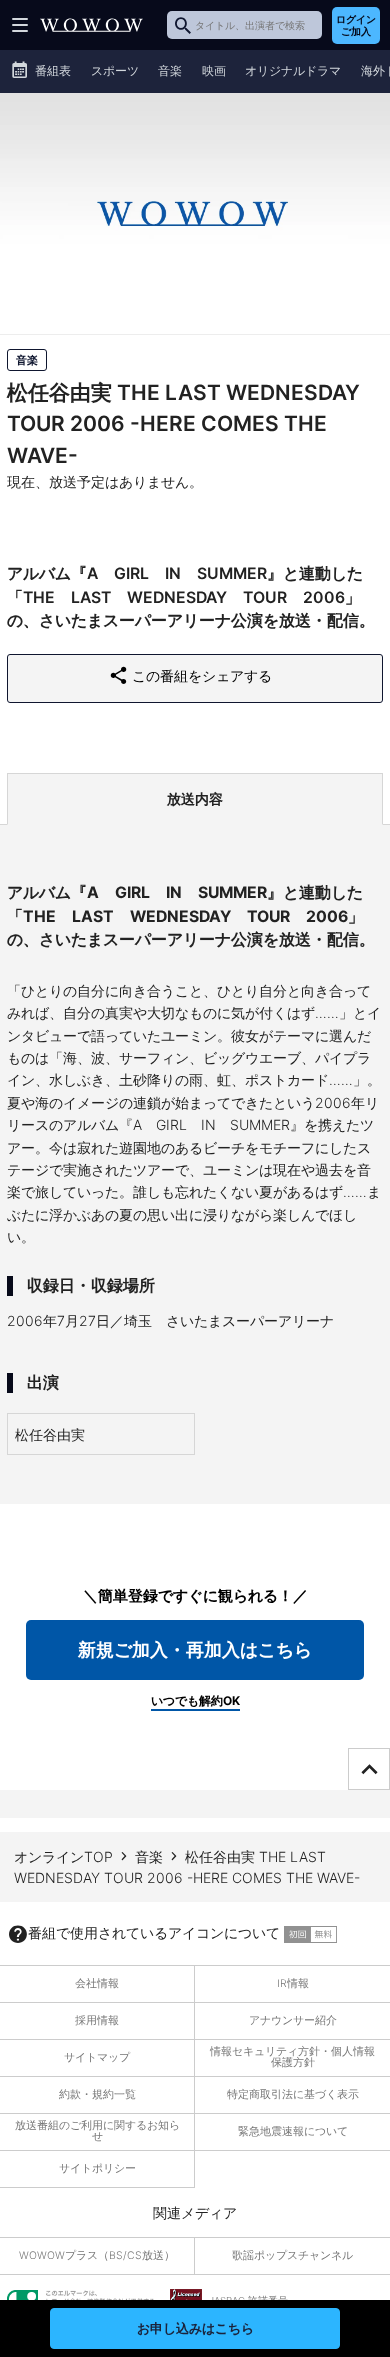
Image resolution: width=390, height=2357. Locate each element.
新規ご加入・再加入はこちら (195, 1649)
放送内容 (195, 798)
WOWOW (91, 25)
